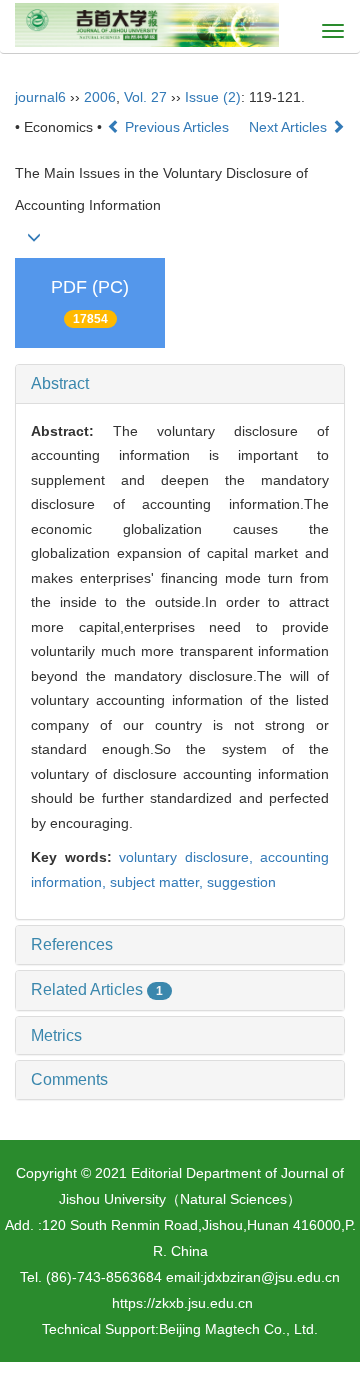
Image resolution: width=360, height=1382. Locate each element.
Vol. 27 (145, 97)
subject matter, (158, 882)
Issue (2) (213, 97)
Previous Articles (177, 127)
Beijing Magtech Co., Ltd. (238, 1329)
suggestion (241, 882)
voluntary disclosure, (189, 857)
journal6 (40, 97)
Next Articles (290, 127)
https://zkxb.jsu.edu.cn (182, 1303)
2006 (100, 97)
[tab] (180, 384)
